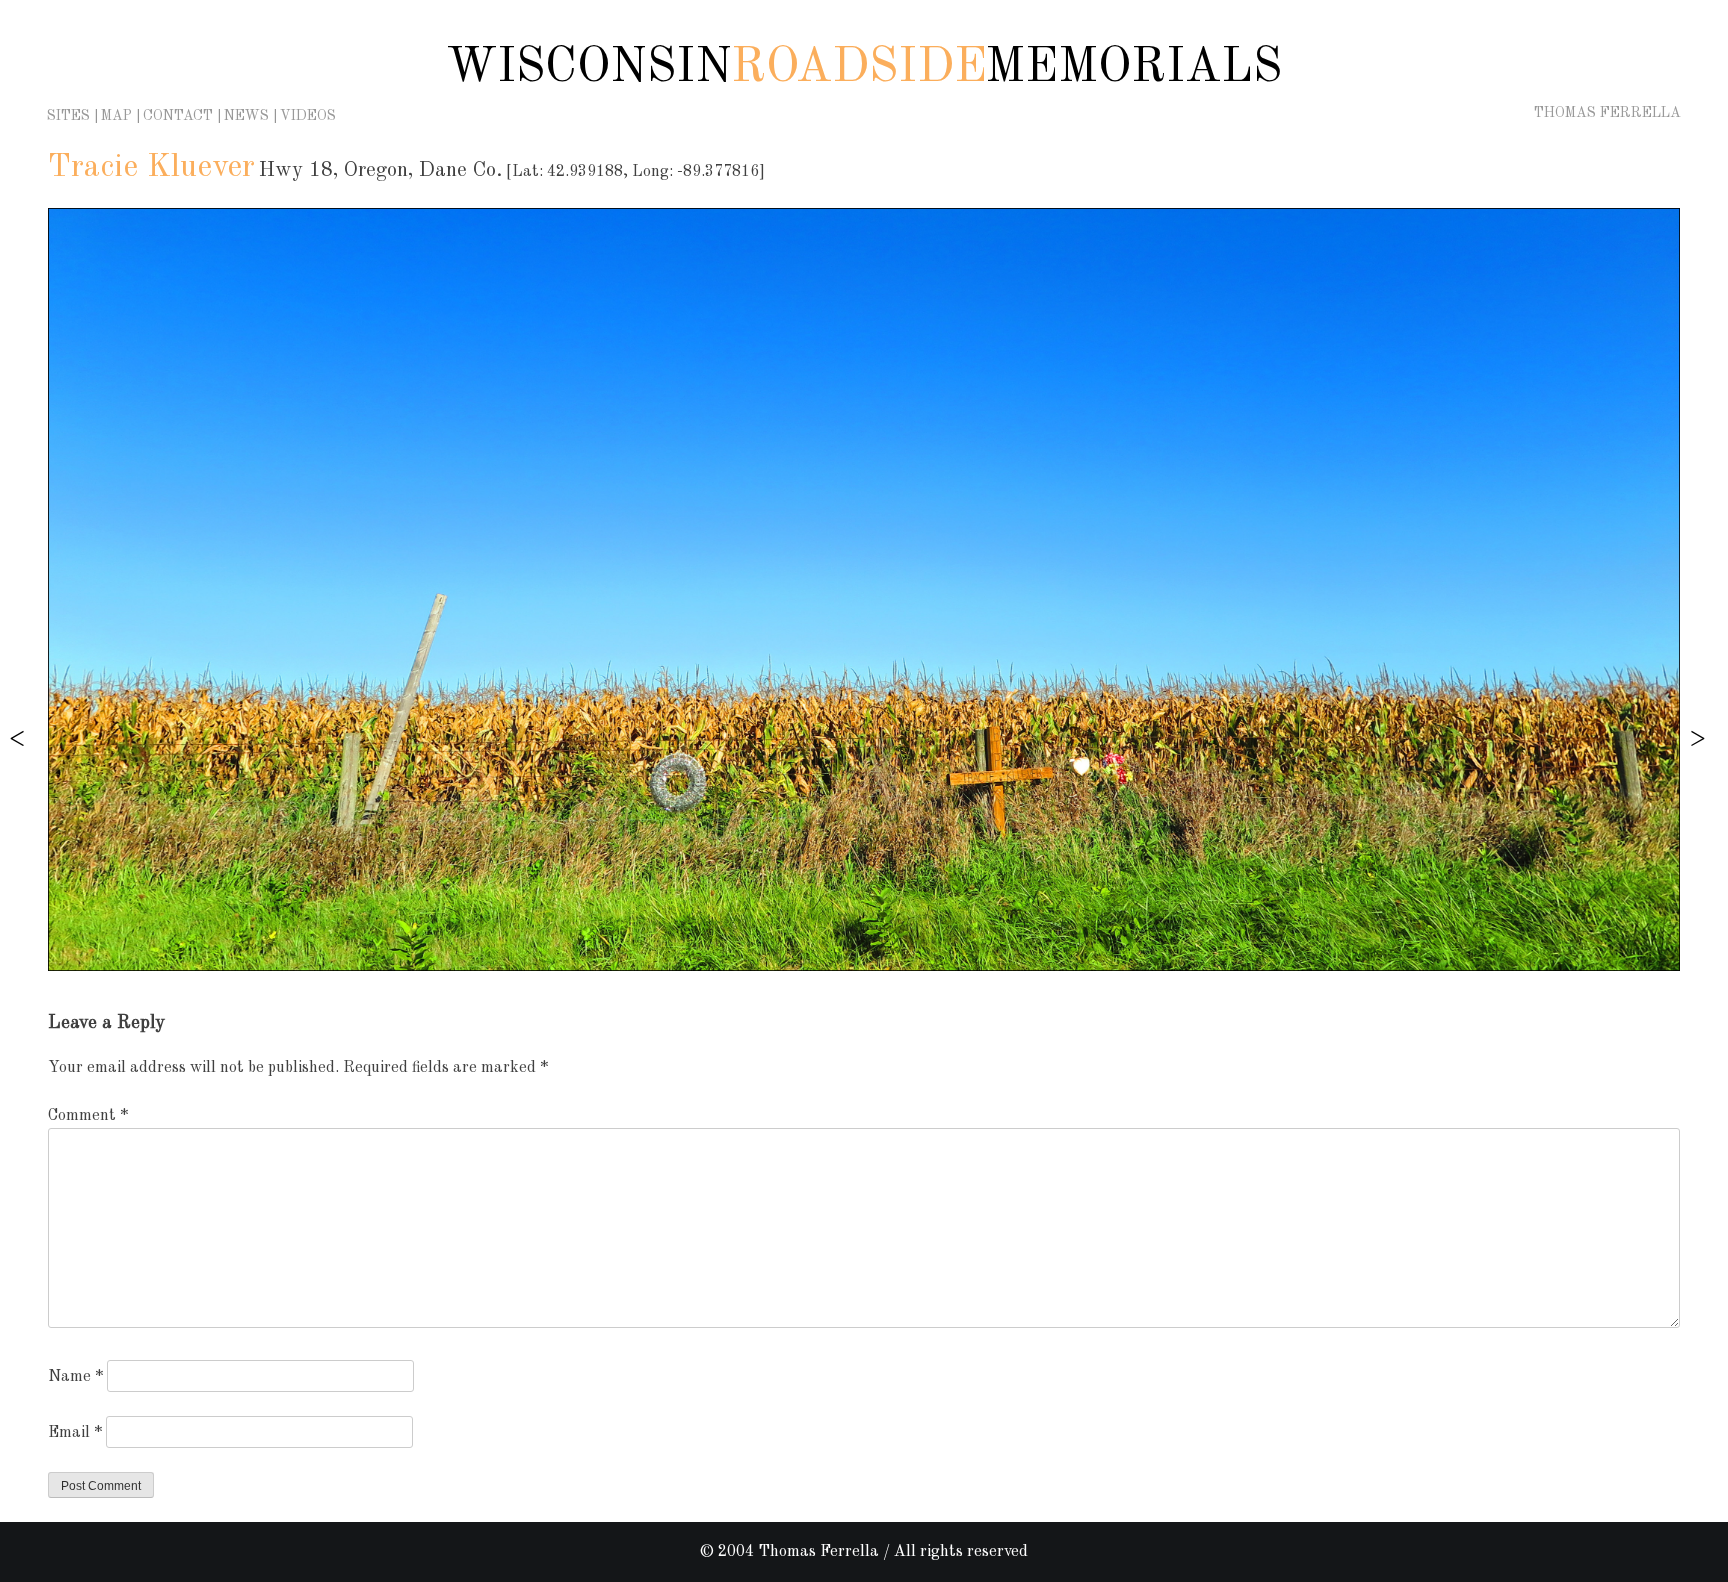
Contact (178, 116)
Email (75, 1433)
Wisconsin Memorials (864, 68)
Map (116, 116)
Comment (88, 1116)
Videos (308, 116)
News (246, 116)
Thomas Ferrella (1607, 113)
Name (75, 1377)
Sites (68, 116)
